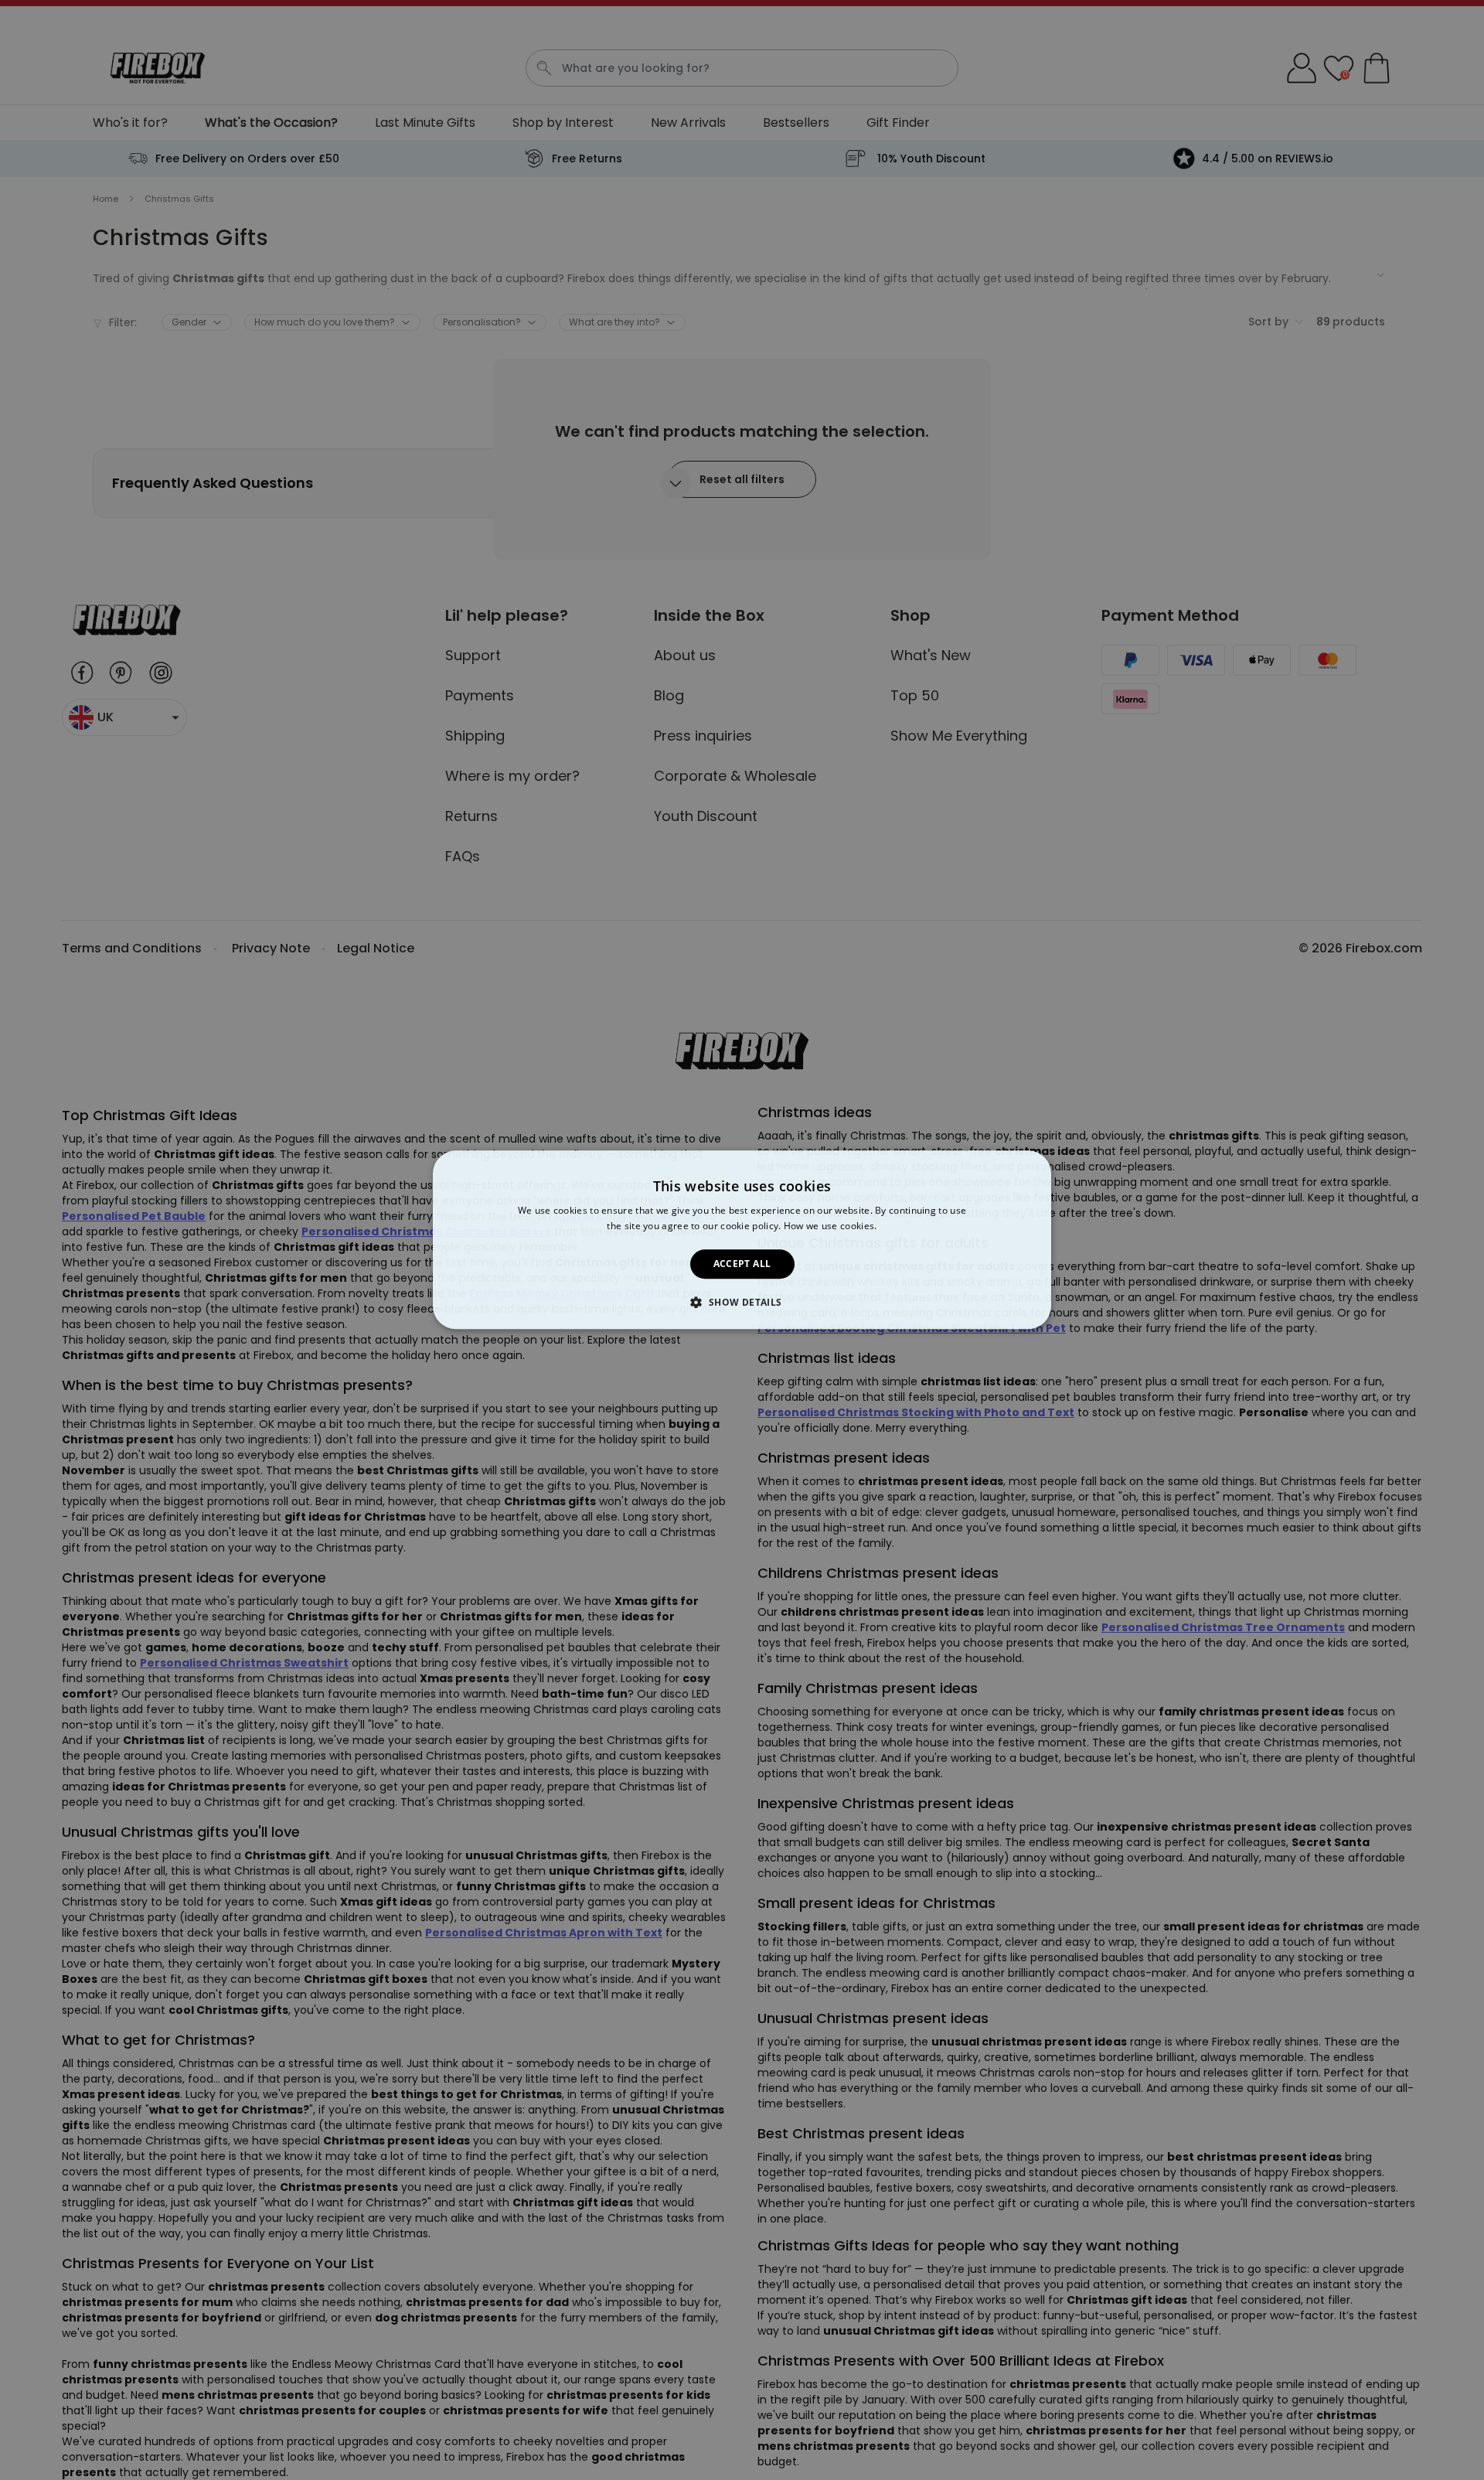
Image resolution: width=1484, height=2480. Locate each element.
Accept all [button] (742, 1264)
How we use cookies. (830, 1226)
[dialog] (742, 1240)
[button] (742, 1303)
